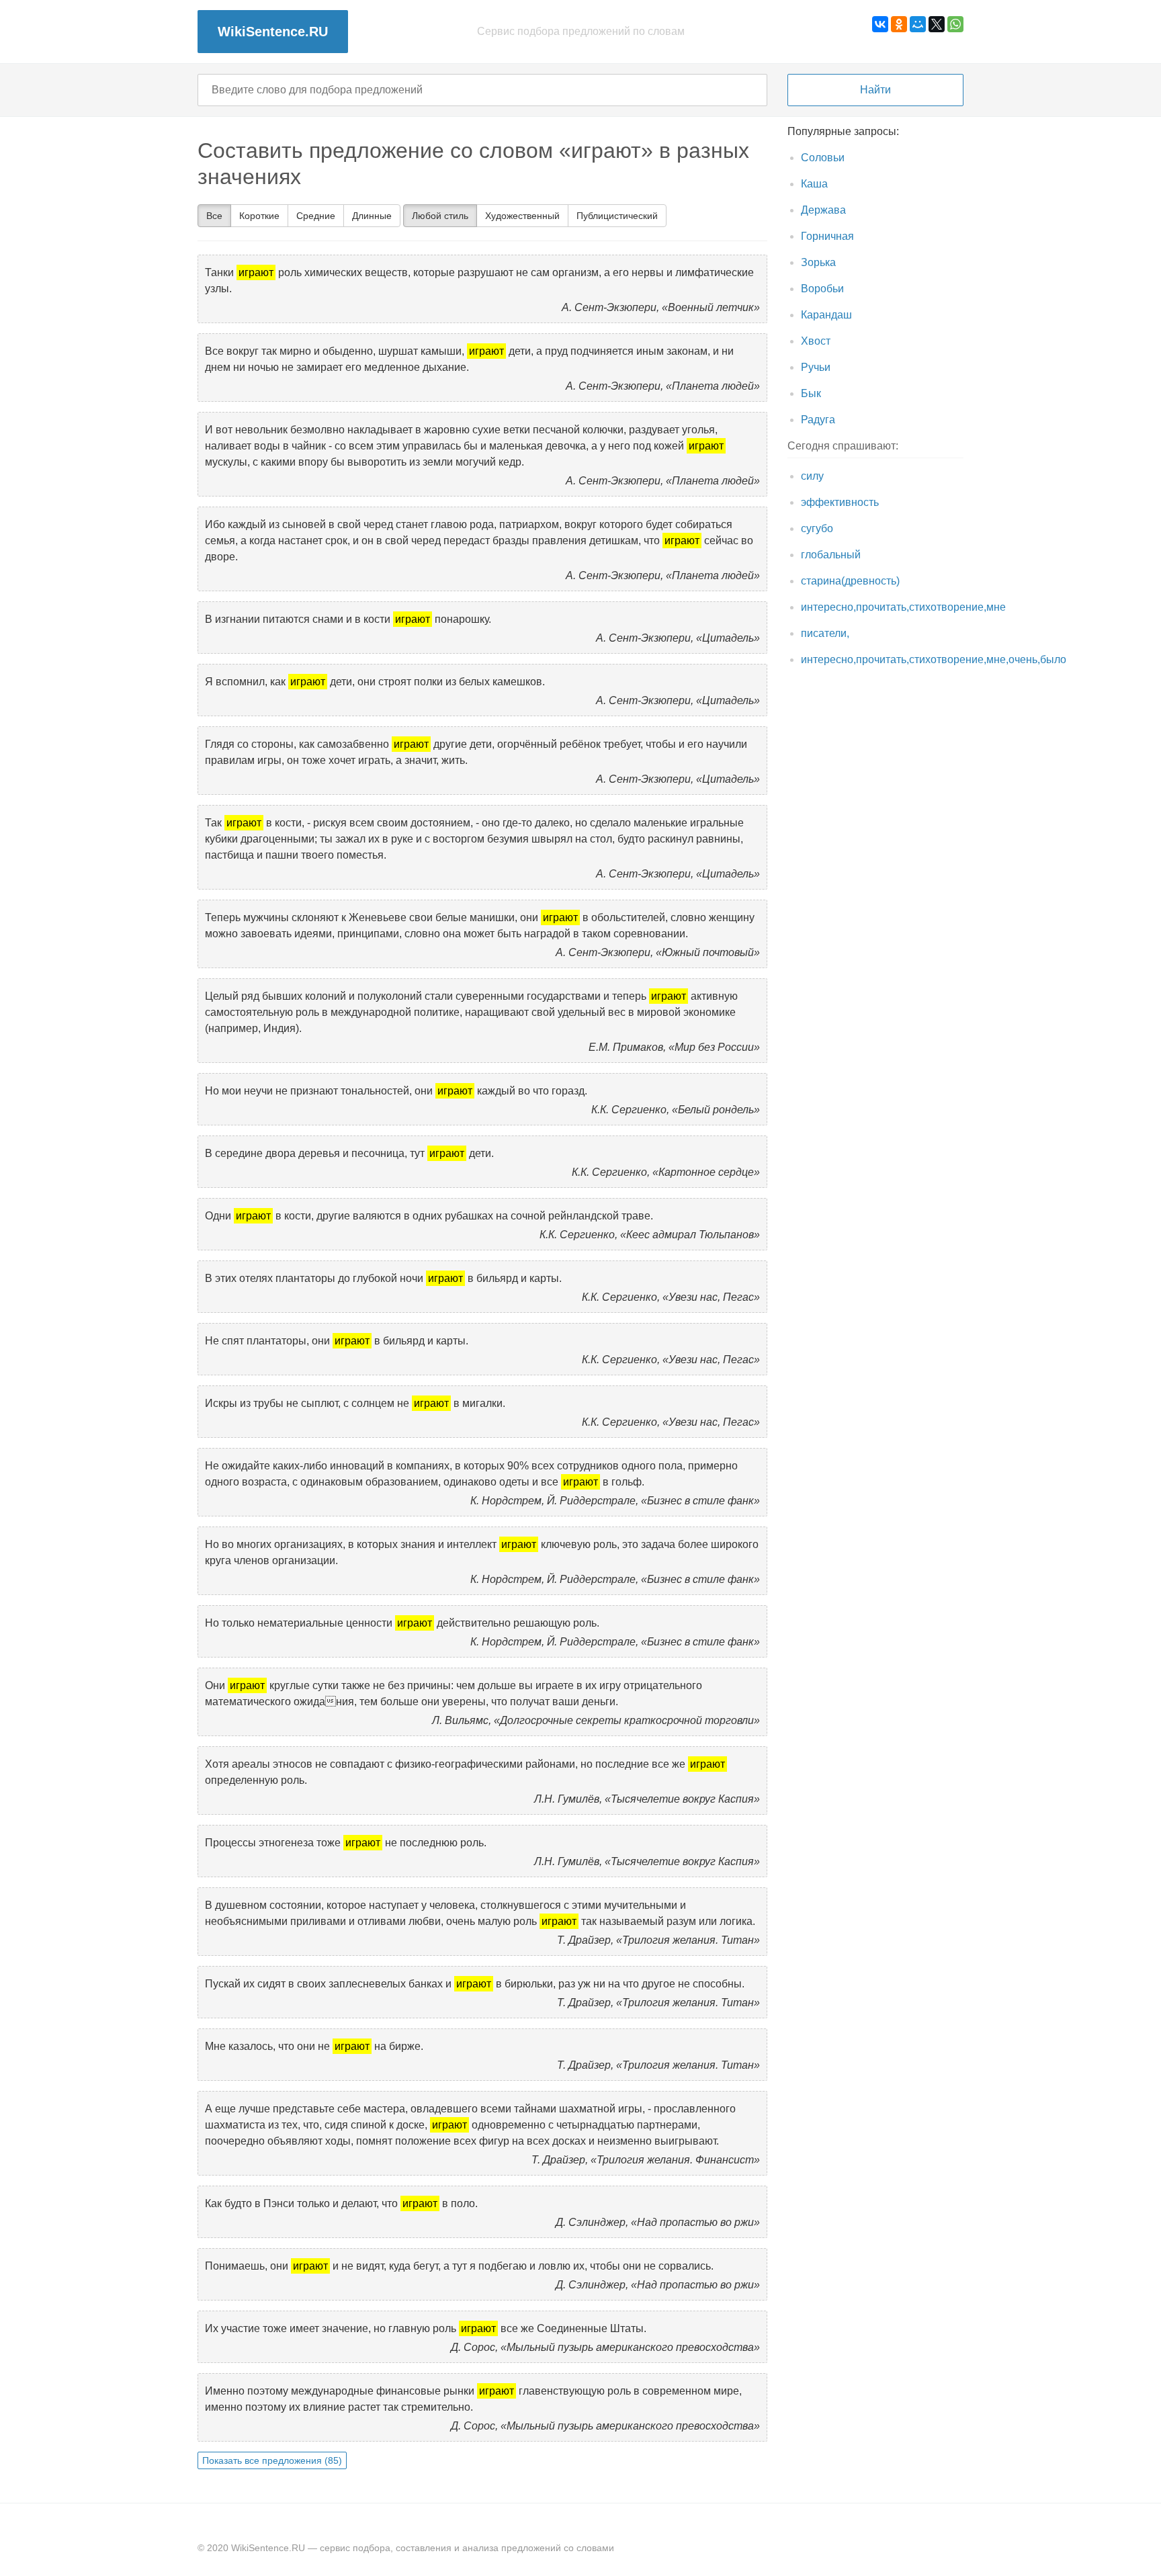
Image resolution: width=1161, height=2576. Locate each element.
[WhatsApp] (955, 24)
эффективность (840, 502)
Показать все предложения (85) (272, 2460)
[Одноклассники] (899, 24)
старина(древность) (850, 581)
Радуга (818, 420)
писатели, (825, 633)
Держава (823, 210)
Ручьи (816, 367)
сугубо (817, 528)
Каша (814, 184)
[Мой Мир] (918, 24)
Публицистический (617, 216)
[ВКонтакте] (880, 24)
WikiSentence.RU (273, 32)
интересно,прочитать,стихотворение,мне (903, 607)
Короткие (259, 216)
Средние (316, 216)
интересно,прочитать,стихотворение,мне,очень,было (934, 659)
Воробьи (822, 289)
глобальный (831, 555)
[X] (937, 24)
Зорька (818, 262)
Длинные (372, 216)
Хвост (816, 341)
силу (812, 476)
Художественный (522, 216)
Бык (811, 393)
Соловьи (823, 158)
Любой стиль (440, 216)
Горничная (827, 236)
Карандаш (826, 315)
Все (214, 216)
